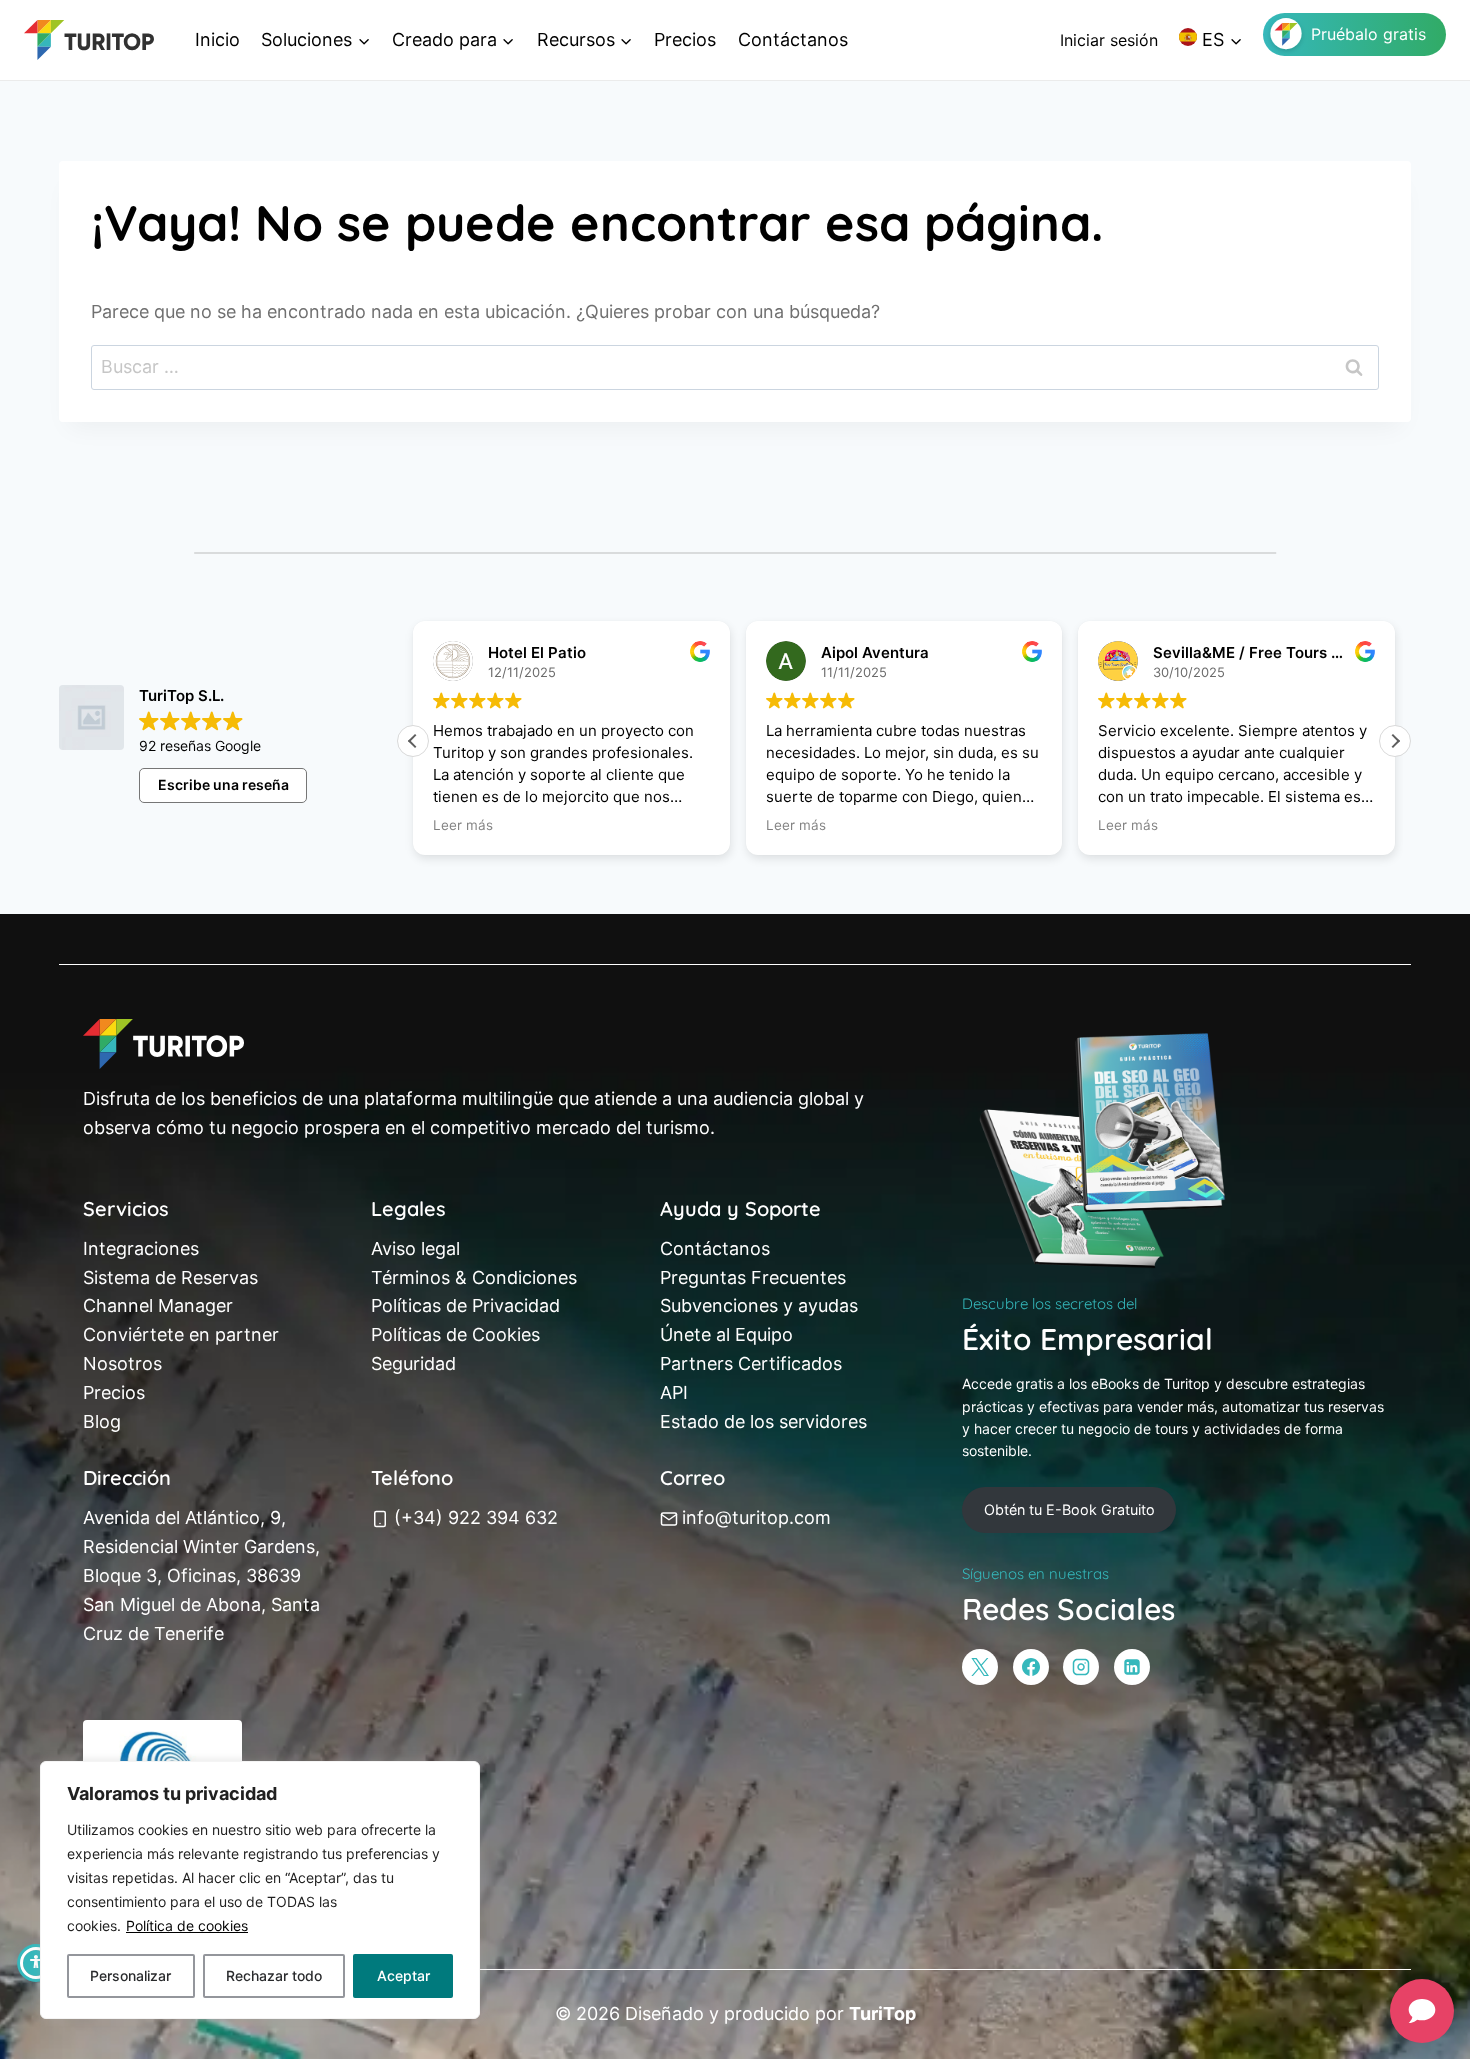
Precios (685, 39)
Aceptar (403, 1975)
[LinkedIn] (1132, 1667)
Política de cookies (187, 1925)
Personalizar (130, 1975)
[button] (1395, 741)
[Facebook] (1031, 1667)
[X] (980, 1667)
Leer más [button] (463, 825)
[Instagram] (1081, 1667)
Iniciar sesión (1109, 40)
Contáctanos (793, 39)
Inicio (217, 39)
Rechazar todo (274, 1975)
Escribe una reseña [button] (223, 784)
